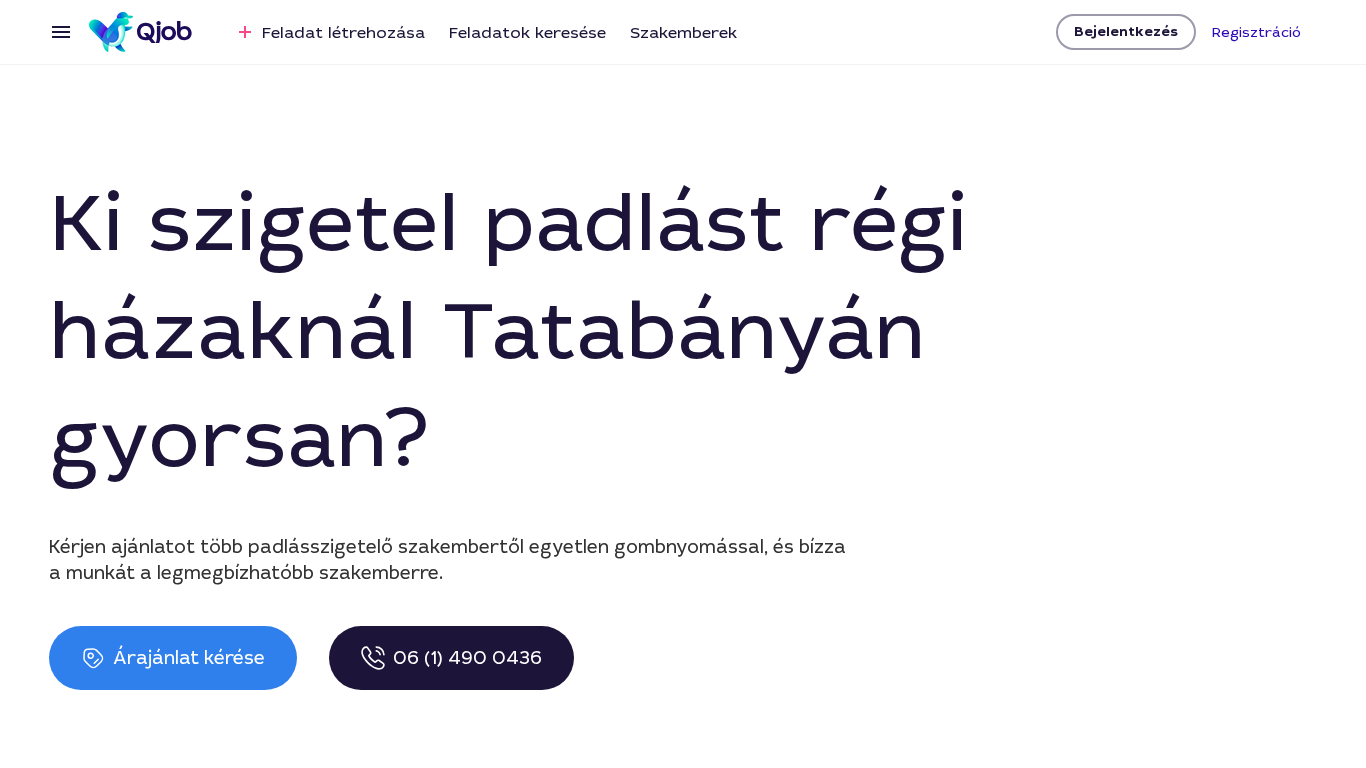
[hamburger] (61, 32)
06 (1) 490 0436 (467, 658)
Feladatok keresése (527, 32)
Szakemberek (683, 32)
